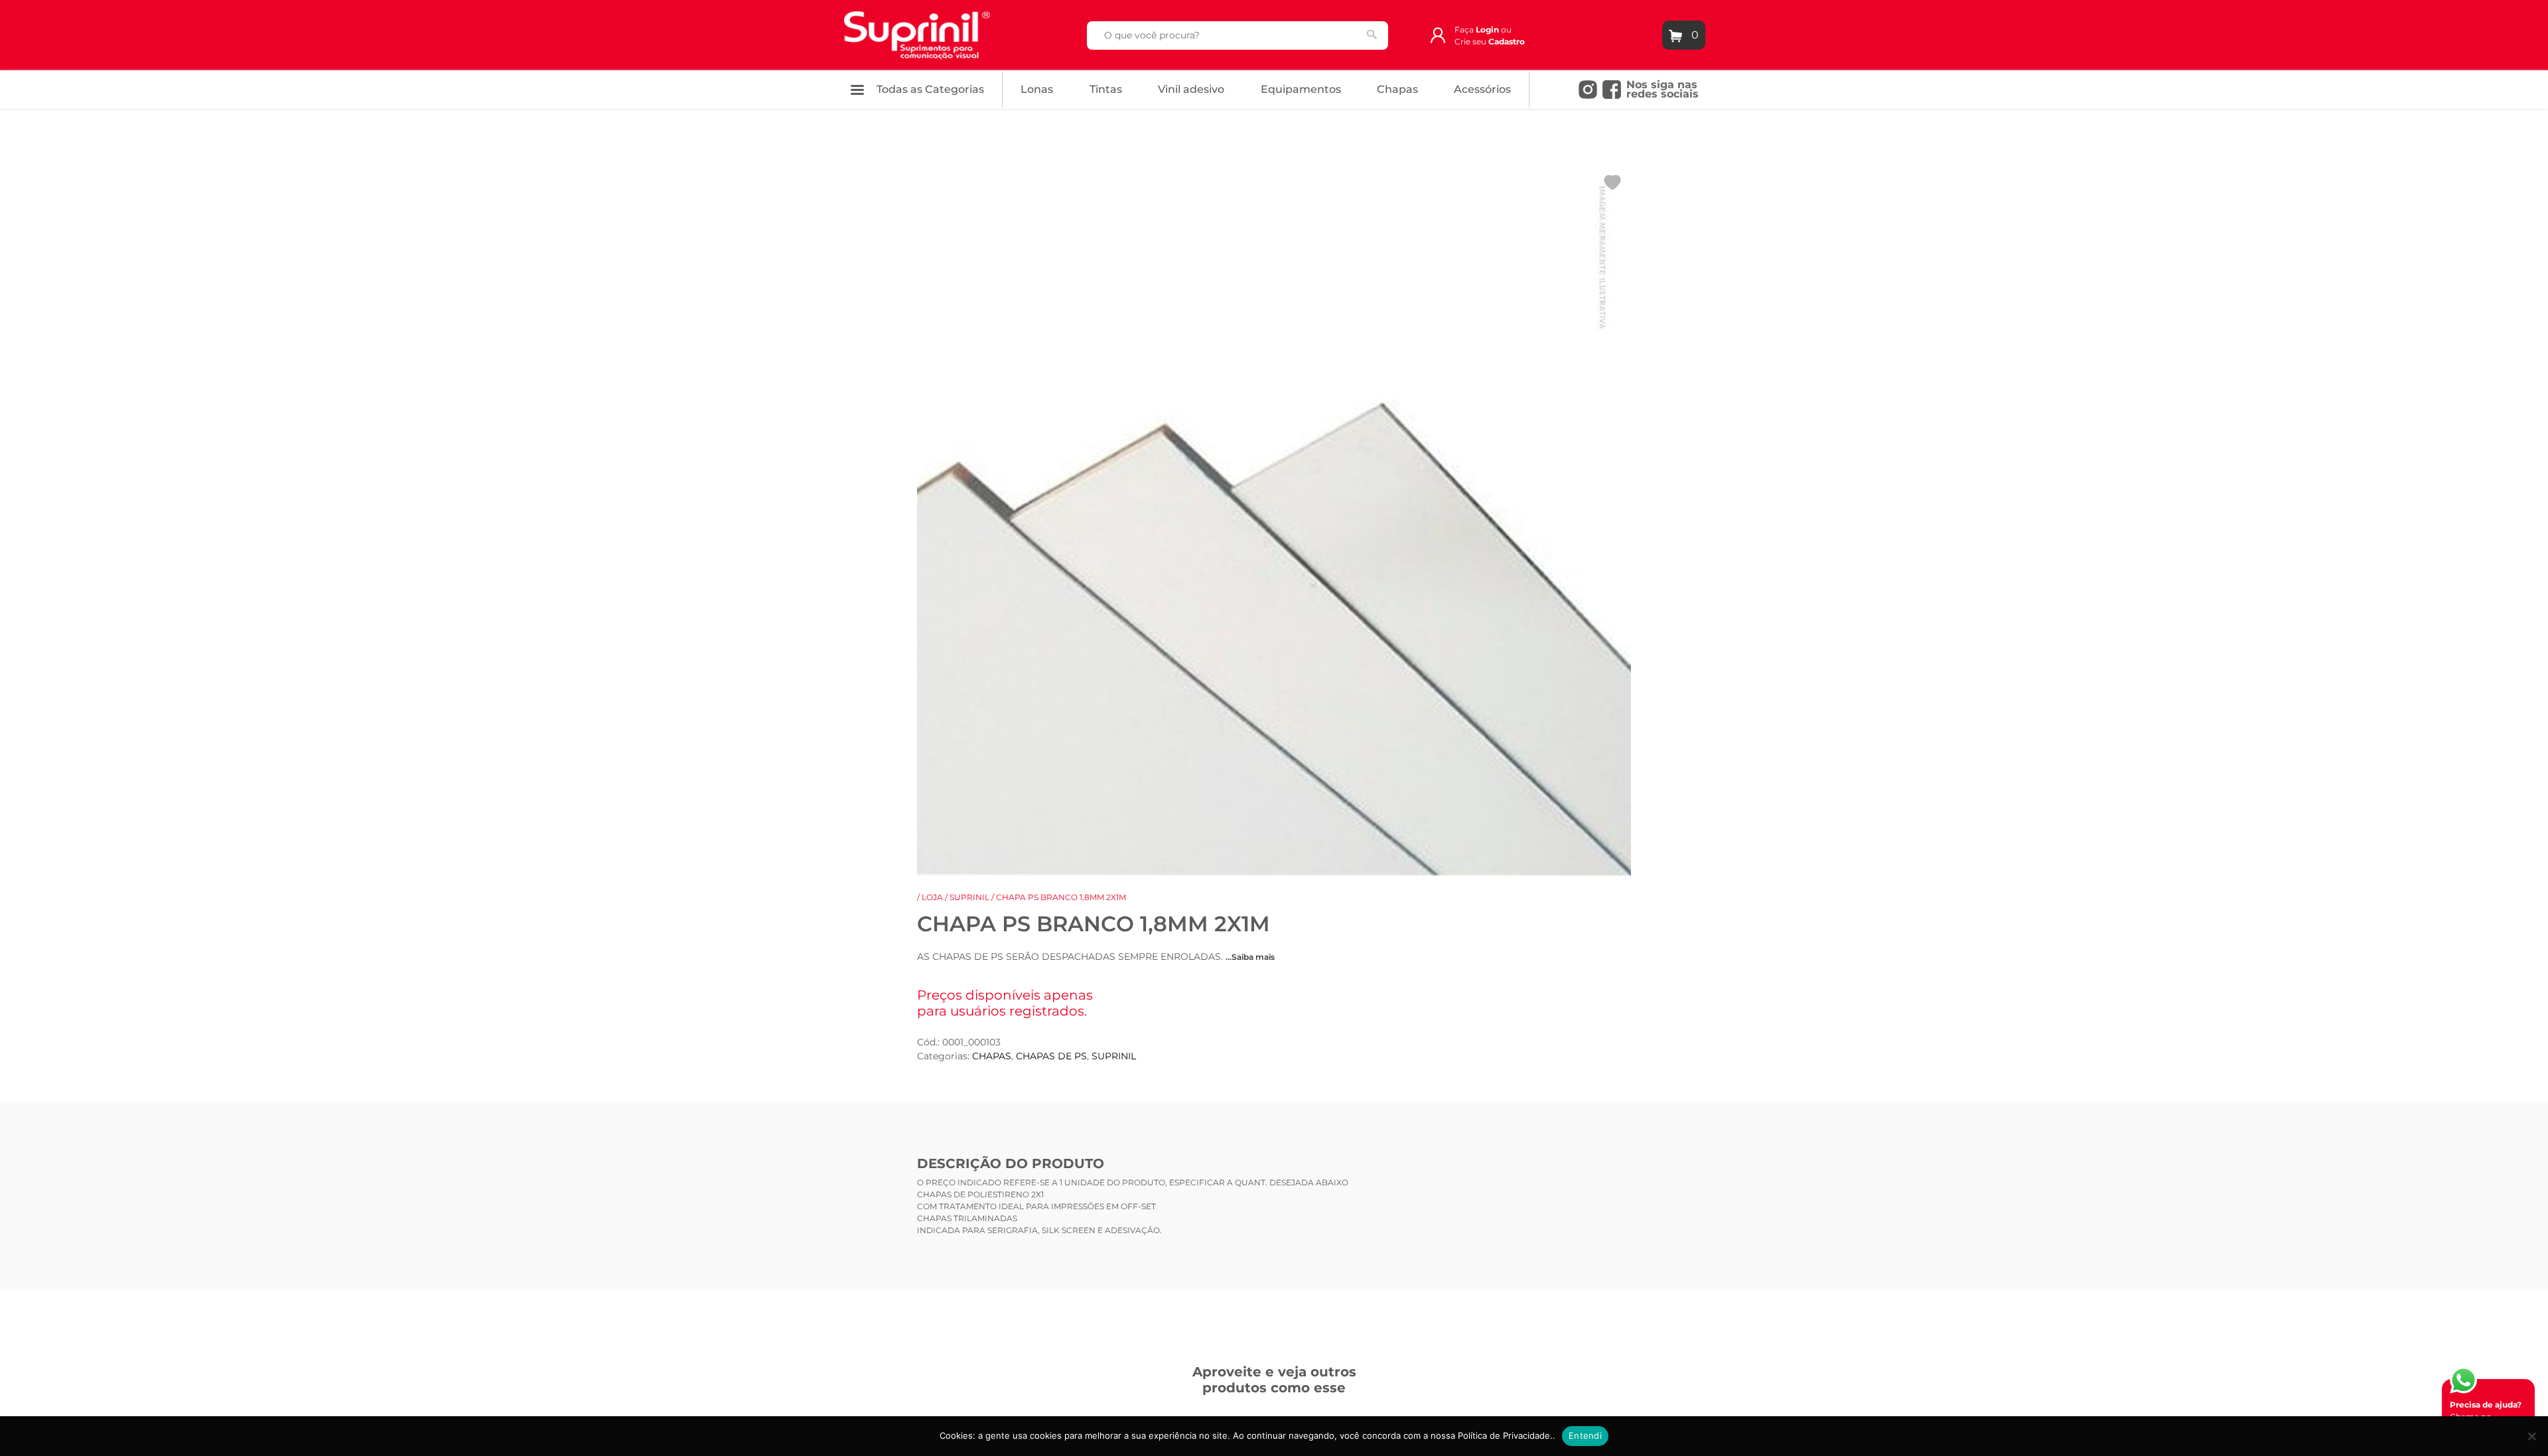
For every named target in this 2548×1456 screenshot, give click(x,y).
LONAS (1037, 89)
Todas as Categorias (929, 89)
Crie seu (1490, 41)
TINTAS (1106, 89)
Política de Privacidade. (1505, 1435)
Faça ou (1483, 30)
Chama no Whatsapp (2486, 1417)
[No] (2531, 1436)
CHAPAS (1397, 89)
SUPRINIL (969, 897)
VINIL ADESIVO (1191, 89)
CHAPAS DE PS (1051, 1056)
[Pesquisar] (1372, 34)
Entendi (1585, 1435)
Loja (932, 897)
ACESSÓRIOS (1482, 89)
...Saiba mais (1250, 957)
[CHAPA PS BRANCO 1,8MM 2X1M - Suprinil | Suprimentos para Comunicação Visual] (917, 34)
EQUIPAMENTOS (1301, 89)
